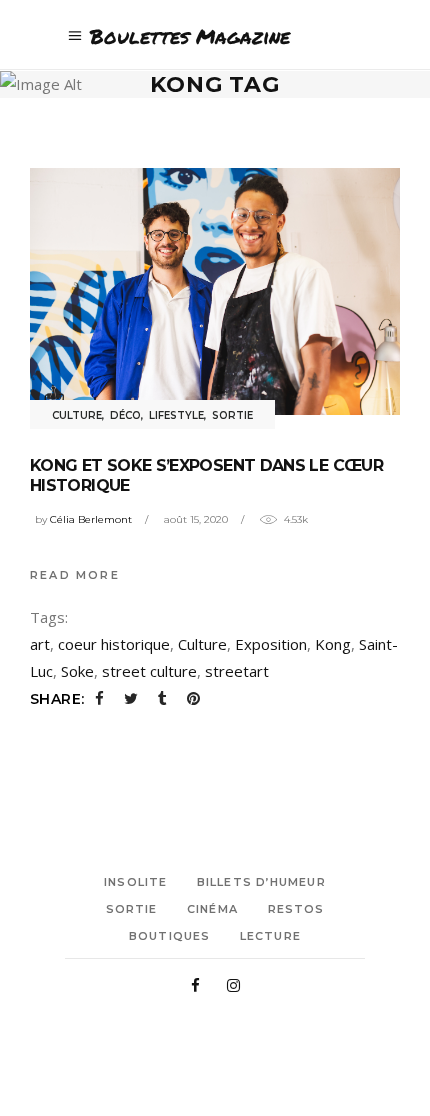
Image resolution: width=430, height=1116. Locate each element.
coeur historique (114, 644)
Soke (77, 671)
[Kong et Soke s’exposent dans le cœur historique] (215, 291)
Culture (77, 415)
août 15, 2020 (196, 519)
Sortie (232, 415)
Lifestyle (176, 415)
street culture (149, 671)
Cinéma (212, 909)
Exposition (271, 644)
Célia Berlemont (91, 519)
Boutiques (169, 936)
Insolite (135, 882)
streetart (237, 671)
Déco (125, 415)
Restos (296, 909)
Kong (333, 644)
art (40, 644)
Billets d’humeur (261, 882)
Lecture (270, 936)
